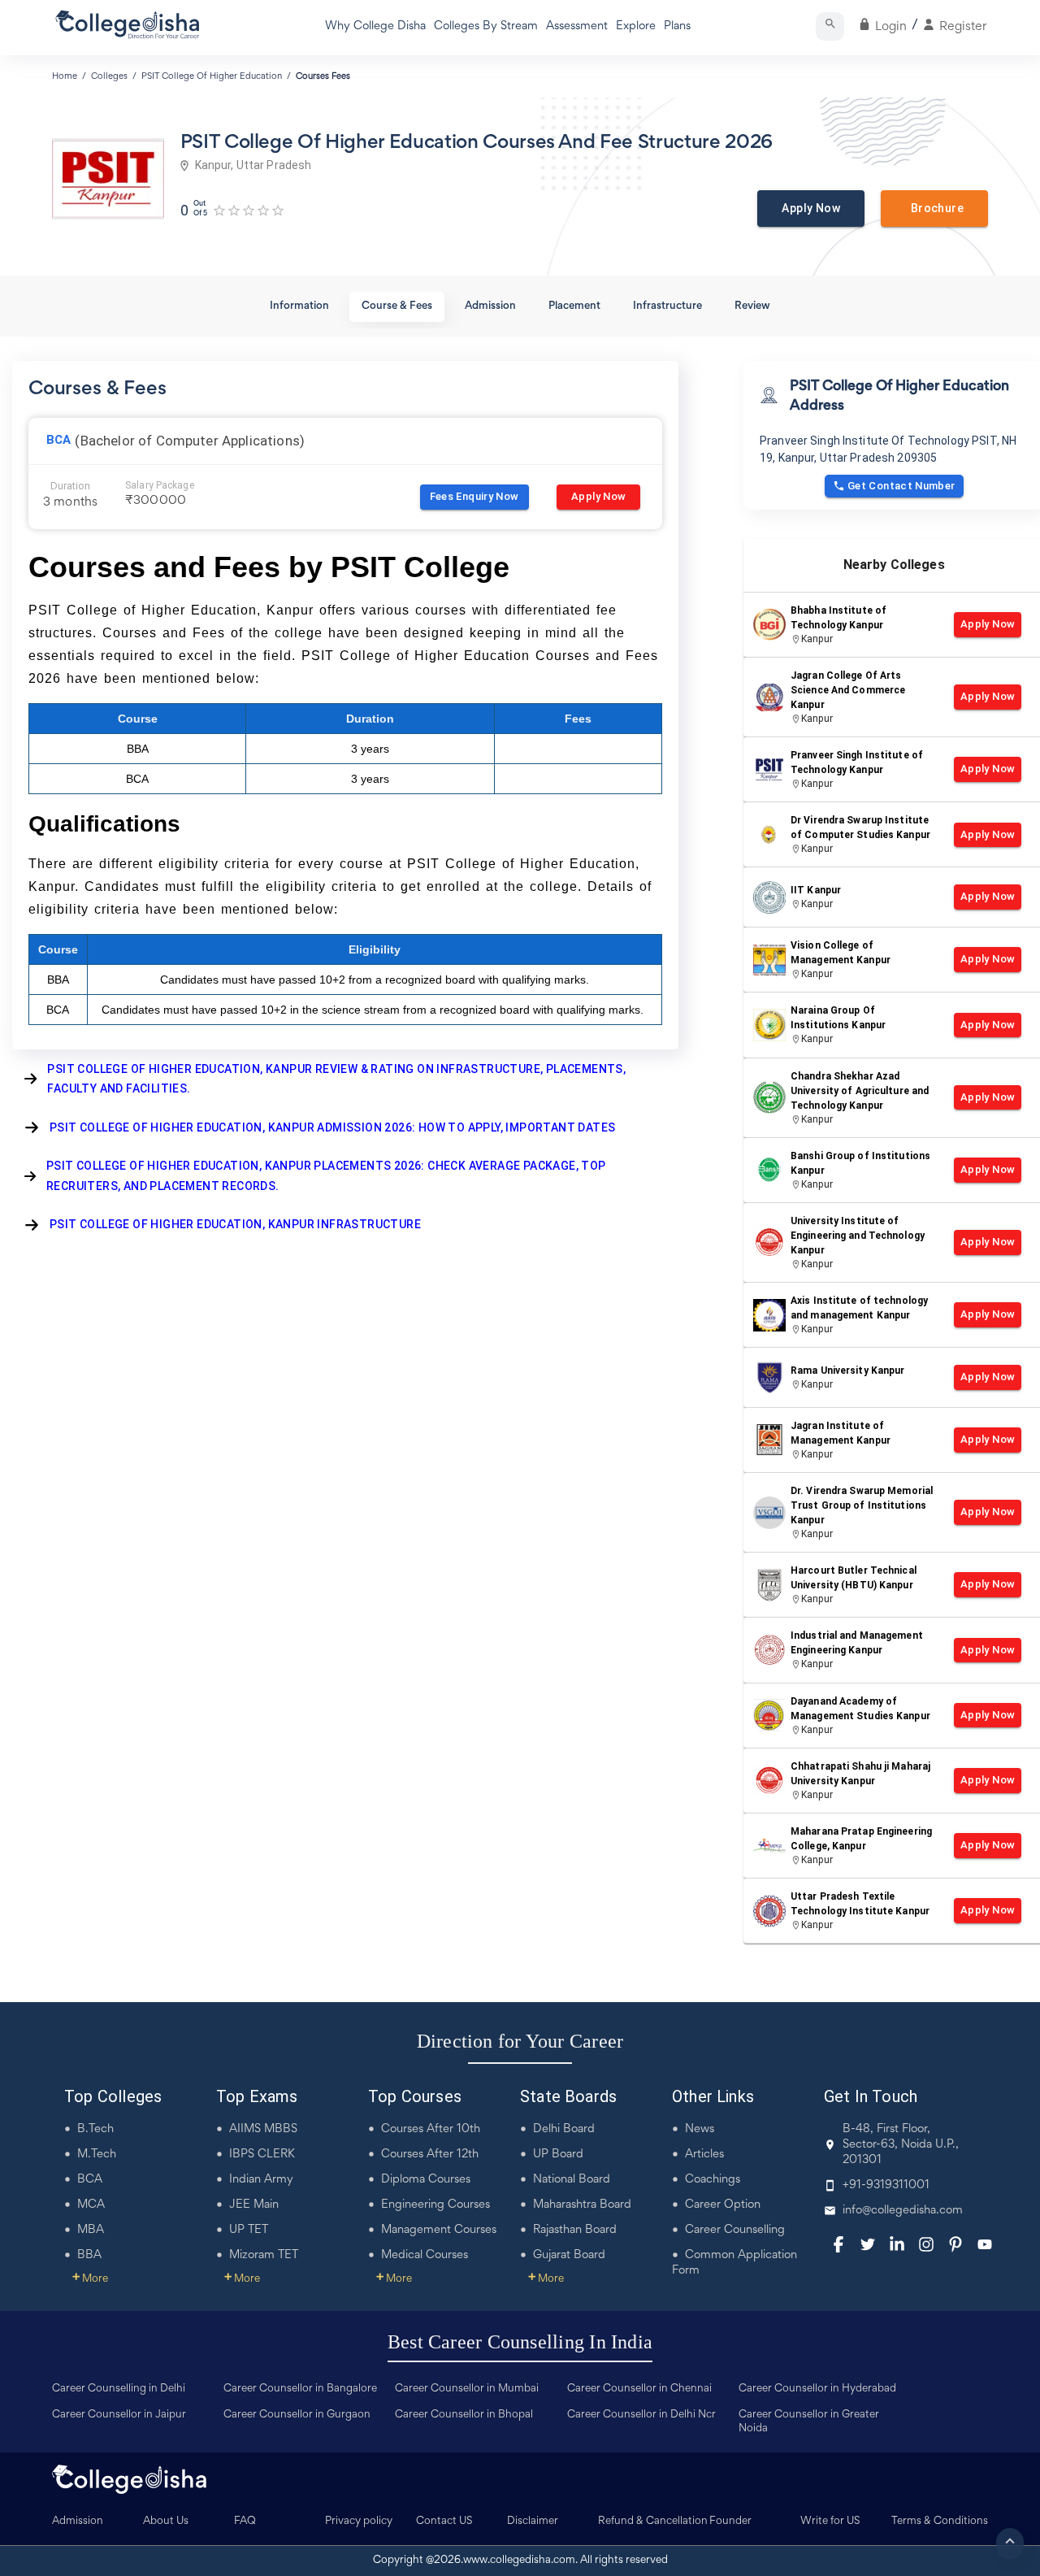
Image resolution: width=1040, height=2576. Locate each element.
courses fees (323, 76)
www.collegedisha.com (519, 2561)
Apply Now (811, 208)
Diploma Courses (426, 2180)
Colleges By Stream (486, 26)
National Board (572, 2180)
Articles (704, 2155)
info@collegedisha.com (903, 2211)
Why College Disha (375, 26)
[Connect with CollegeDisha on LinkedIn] (897, 2244)
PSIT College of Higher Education (212, 76)
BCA (90, 2180)
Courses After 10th (431, 2129)
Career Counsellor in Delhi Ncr (641, 2415)
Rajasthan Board (575, 2230)
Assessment (577, 26)
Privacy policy (359, 2522)
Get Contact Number (901, 486)
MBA (91, 2230)
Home (65, 76)
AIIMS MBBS (263, 2129)
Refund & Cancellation (653, 2522)
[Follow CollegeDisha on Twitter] (868, 2244)
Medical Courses (425, 2255)
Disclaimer (533, 2522)
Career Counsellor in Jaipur (119, 2415)
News (700, 2129)
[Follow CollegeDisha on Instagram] (926, 2244)
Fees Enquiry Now (474, 496)
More (90, 2279)
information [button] (299, 306)
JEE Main (254, 2205)
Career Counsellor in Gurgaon (297, 2415)
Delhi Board (564, 2129)
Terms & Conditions (940, 2522)
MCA (91, 2205)
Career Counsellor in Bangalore (300, 2389)
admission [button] (490, 306)
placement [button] (574, 306)
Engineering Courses (435, 2205)
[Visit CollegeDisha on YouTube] (985, 2244)
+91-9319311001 (886, 2185)
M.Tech (97, 2155)
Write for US (830, 2522)
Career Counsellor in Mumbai (467, 2389)
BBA (89, 2255)
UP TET (249, 2230)
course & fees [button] (397, 306)
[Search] (830, 26)
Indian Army (261, 2180)
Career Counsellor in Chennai (639, 2389)
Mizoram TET (264, 2255)
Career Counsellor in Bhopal (464, 2415)
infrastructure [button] (667, 306)
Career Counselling (735, 2230)
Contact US (444, 2522)
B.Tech (95, 2129)
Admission (78, 2522)
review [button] (752, 306)
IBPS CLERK (262, 2155)
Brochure (934, 208)
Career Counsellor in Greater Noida (809, 2422)
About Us (166, 2522)
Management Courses (439, 2230)
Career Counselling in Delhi (119, 2389)
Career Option (723, 2205)
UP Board (558, 2155)
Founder (730, 2522)
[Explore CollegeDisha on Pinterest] (955, 2244)
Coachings (713, 2180)
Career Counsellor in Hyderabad (817, 2389)
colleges (109, 76)
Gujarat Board (569, 2255)
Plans (677, 26)
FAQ (245, 2522)
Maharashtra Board (582, 2205)
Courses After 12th (430, 2155)
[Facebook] (838, 2244)
